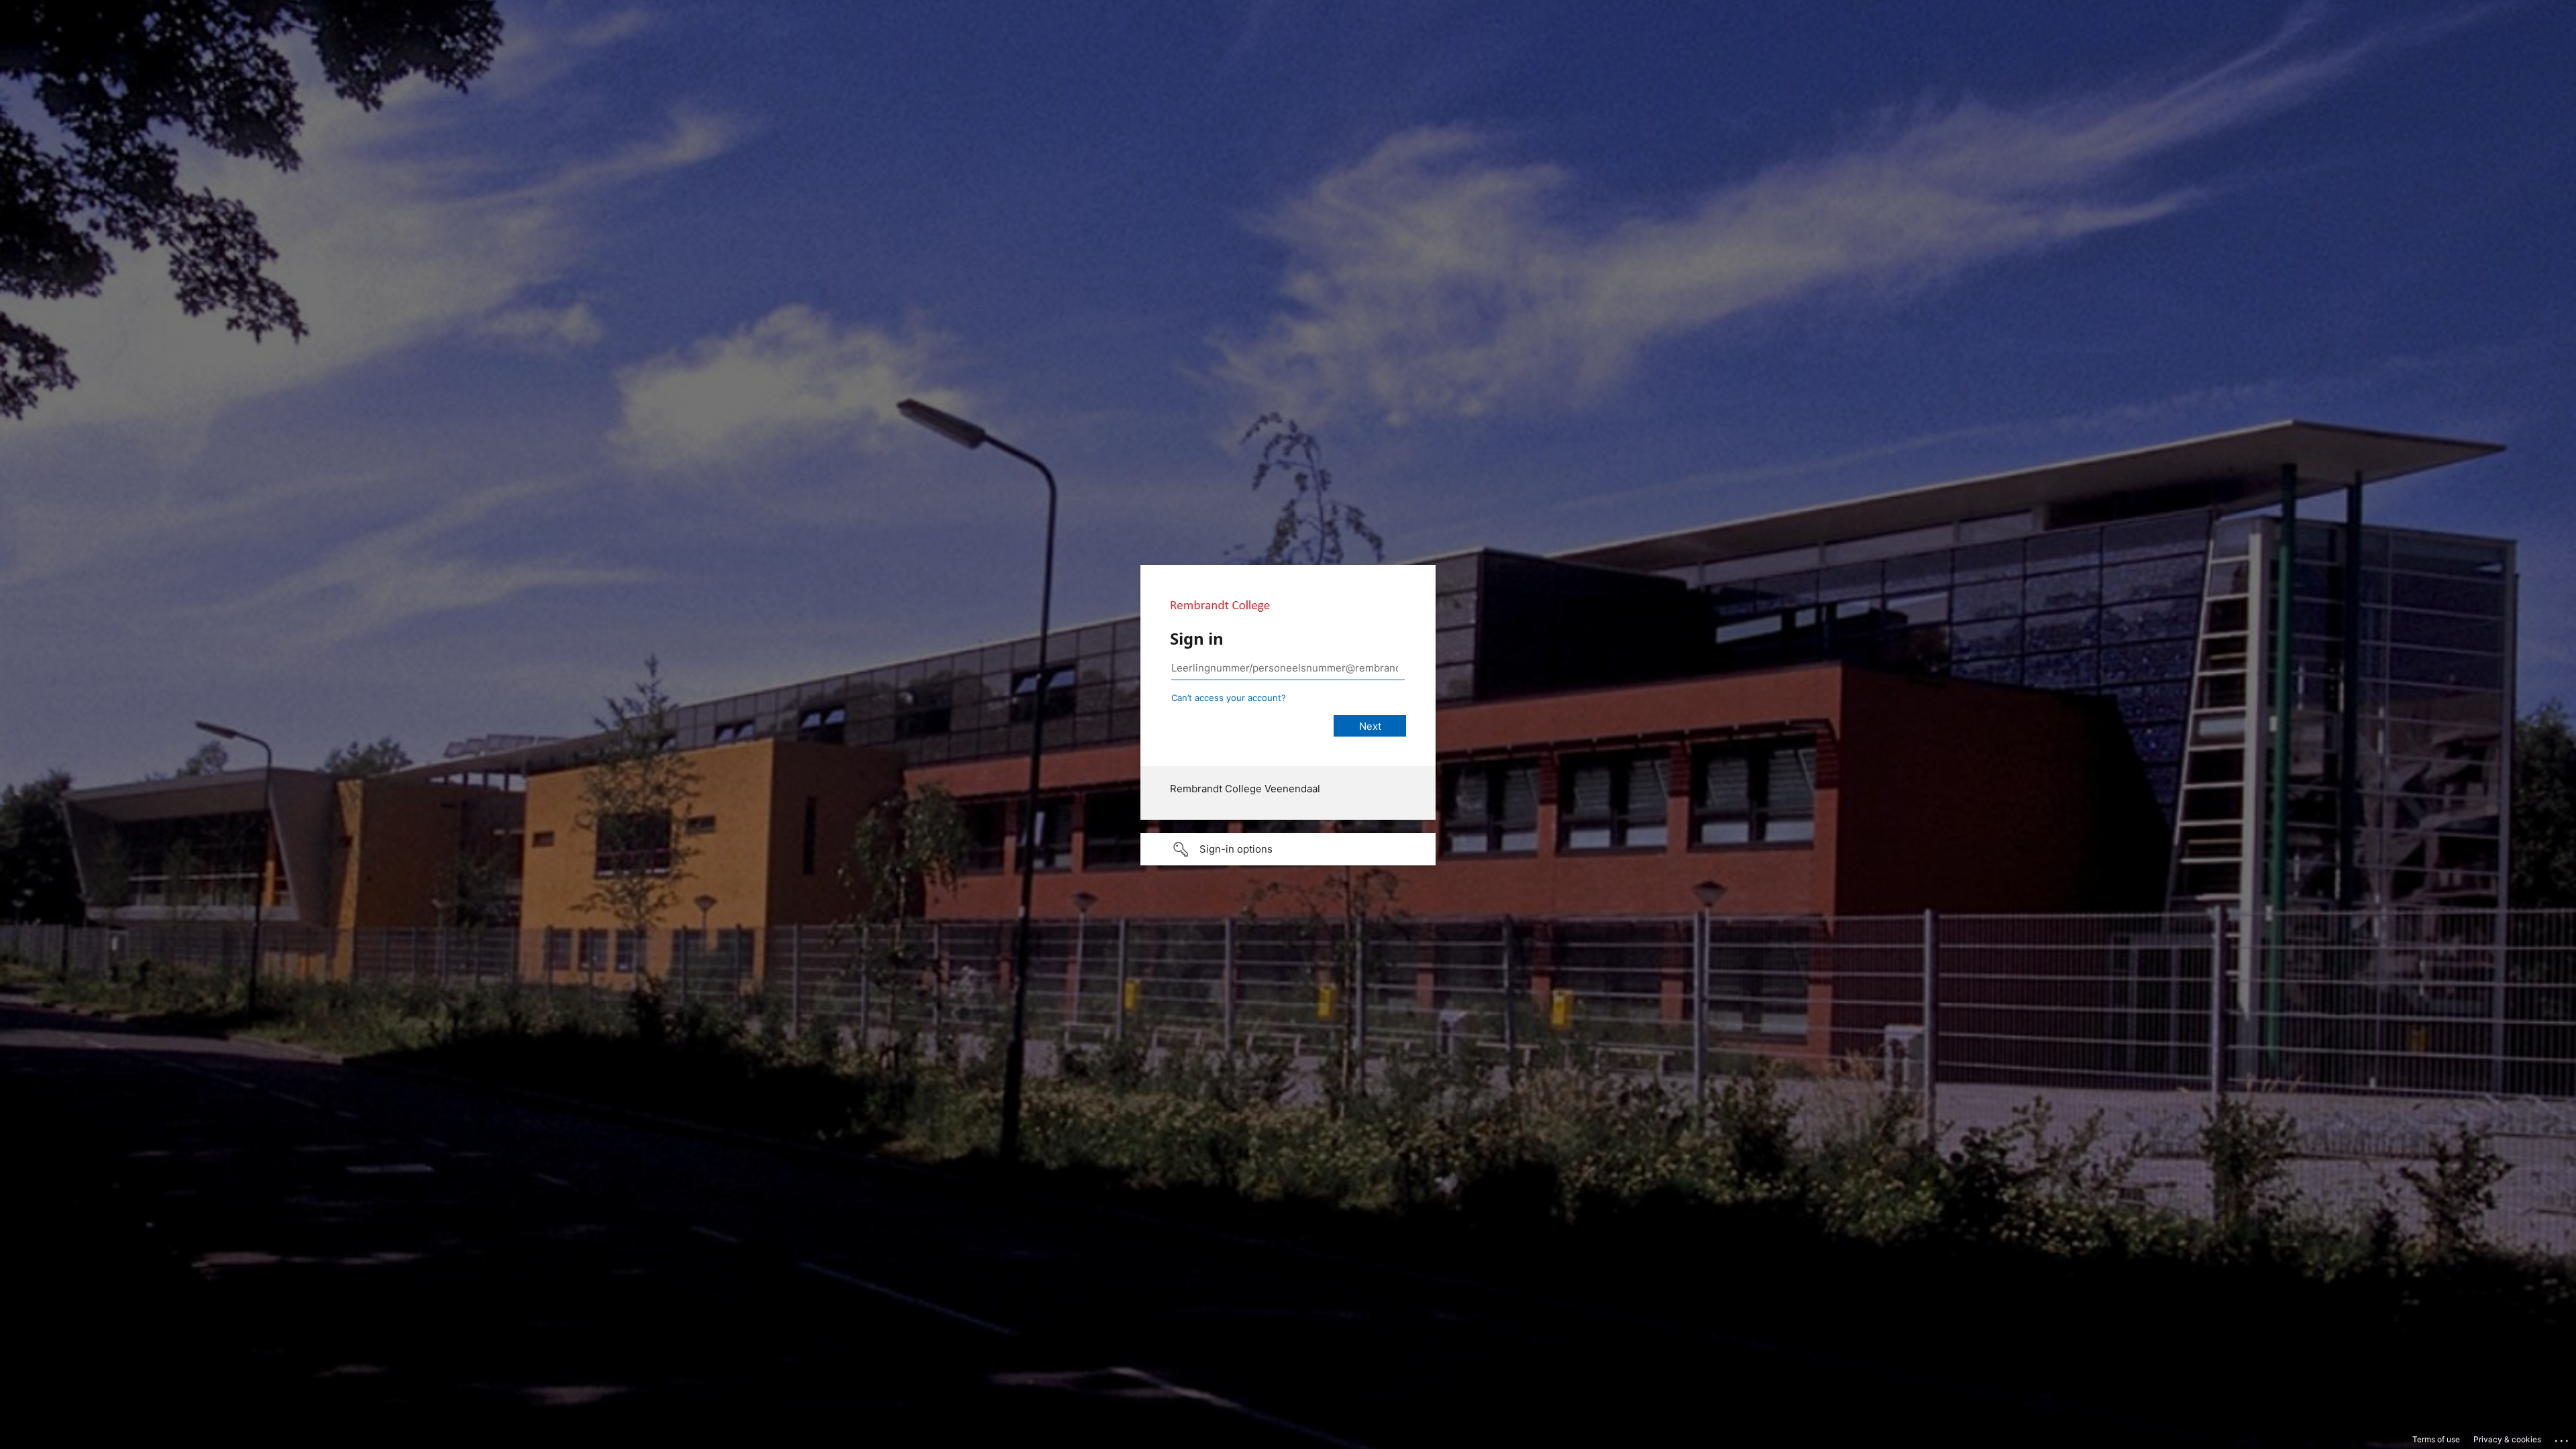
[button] (1288, 849)
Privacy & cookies (2507, 1439)
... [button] (2563, 1438)
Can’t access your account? (1229, 698)
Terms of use (2436, 1439)
